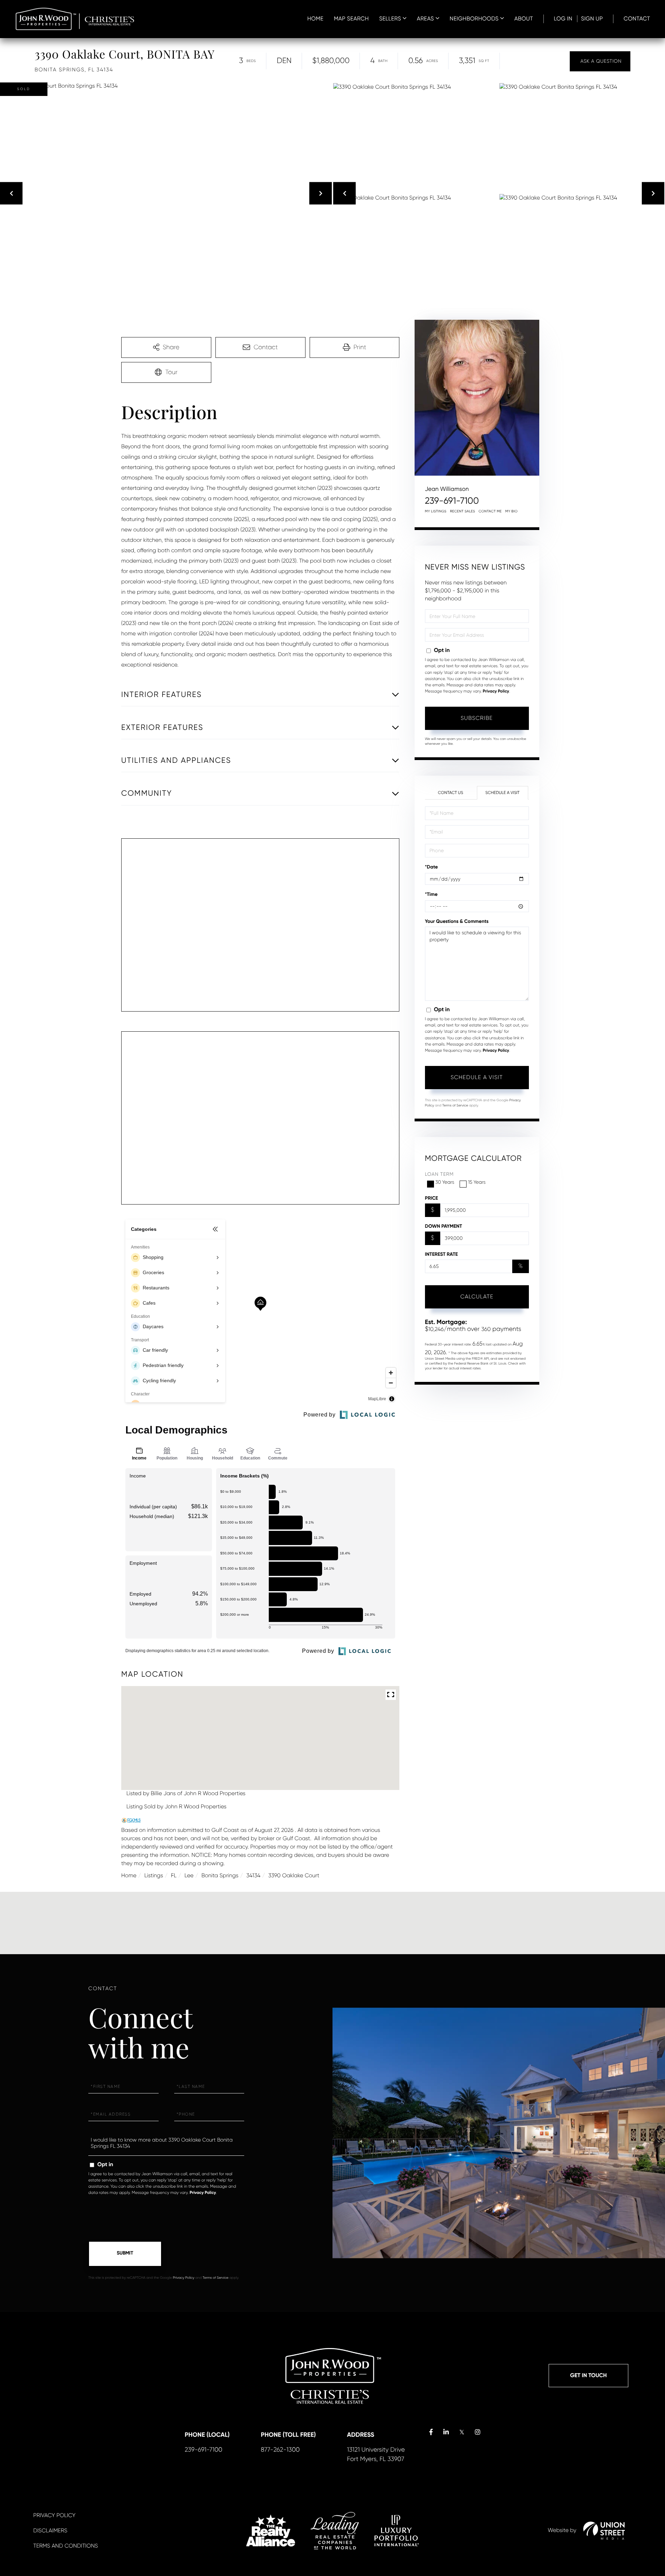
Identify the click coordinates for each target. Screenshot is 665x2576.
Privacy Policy (496, 691)
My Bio (512, 511)
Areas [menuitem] (425, 19)
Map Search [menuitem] (351, 19)
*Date (432, 867)
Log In (563, 19)
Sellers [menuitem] (390, 19)
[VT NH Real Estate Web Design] (604, 2531)
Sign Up (592, 19)
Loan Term (439, 1174)
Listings (154, 1875)
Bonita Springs (220, 1875)
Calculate (477, 1296)
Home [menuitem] (315, 19)
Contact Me (490, 511)
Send (125, 2254)
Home (129, 1875)
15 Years (477, 1182)
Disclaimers (50, 2530)
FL (174, 1875)
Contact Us (450, 793)
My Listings (436, 511)
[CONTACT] (600, 61)
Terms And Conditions (66, 2546)
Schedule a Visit (502, 793)
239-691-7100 (452, 501)
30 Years (445, 1182)
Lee (189, 1875)
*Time (431, 894)
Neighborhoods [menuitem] (474, 19)
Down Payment (444, 1226)
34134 (253, 1875)
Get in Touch (588, 2376)
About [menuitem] (524, 19)
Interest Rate (441, 1254)
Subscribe (477, 718)
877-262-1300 (280, 2450)
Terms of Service (455, 1106)
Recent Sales (463, 511)
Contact (637, 19)
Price (432, 1198)
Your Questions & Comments (457, 921)
